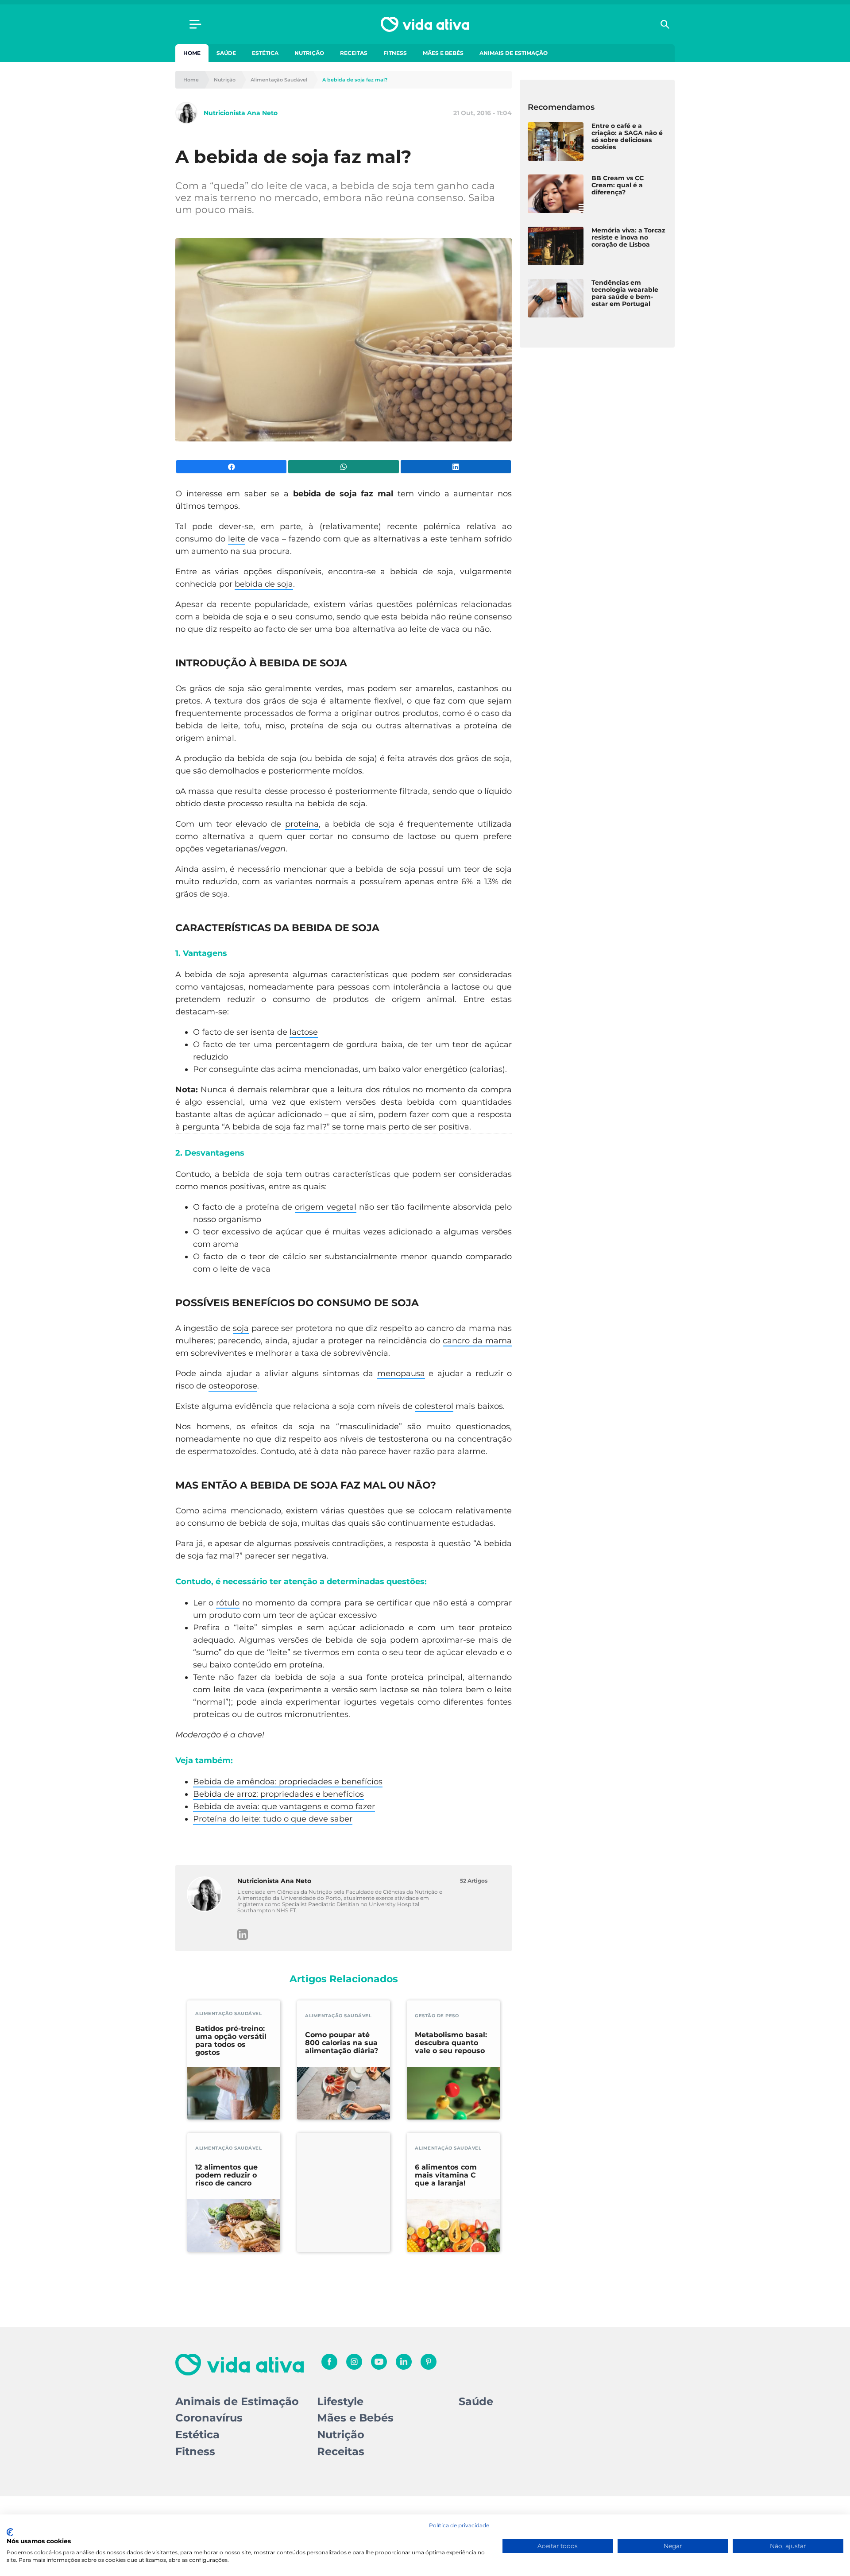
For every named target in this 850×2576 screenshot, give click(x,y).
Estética (265, 53)
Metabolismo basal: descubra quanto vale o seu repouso (451, 2043)
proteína (302, 824)
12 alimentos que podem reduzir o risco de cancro (226, 2175)
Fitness (395, 53)
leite (237, 539)
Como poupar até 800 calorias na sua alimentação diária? (342, 2043)
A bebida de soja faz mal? (355, 80)
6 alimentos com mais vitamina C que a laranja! (446, 2175)
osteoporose (233, 1386)
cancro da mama (477, 1341)
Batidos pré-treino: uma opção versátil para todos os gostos (231, 2041)
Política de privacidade (459, 2525)
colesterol (434, 1406)
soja (241, 1328)
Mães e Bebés (443, 53)
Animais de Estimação (514, 53)
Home (192, 53)
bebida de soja (264, 584)
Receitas (354, 53)
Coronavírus (209, 2418)
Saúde (226, 53)
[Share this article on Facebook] (231, 467)
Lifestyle (340, 2401)
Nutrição (309, 53)
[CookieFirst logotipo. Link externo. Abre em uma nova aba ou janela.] (10, 2532)
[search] (665, 24)
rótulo (228, 1603)
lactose (304, 1032)
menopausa (401, 1373)
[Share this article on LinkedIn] (456, 467)
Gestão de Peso (437, 2016)
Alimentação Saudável (279, 80)
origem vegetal (325, 1207)
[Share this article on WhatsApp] (343, 467)
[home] (425, 24)
